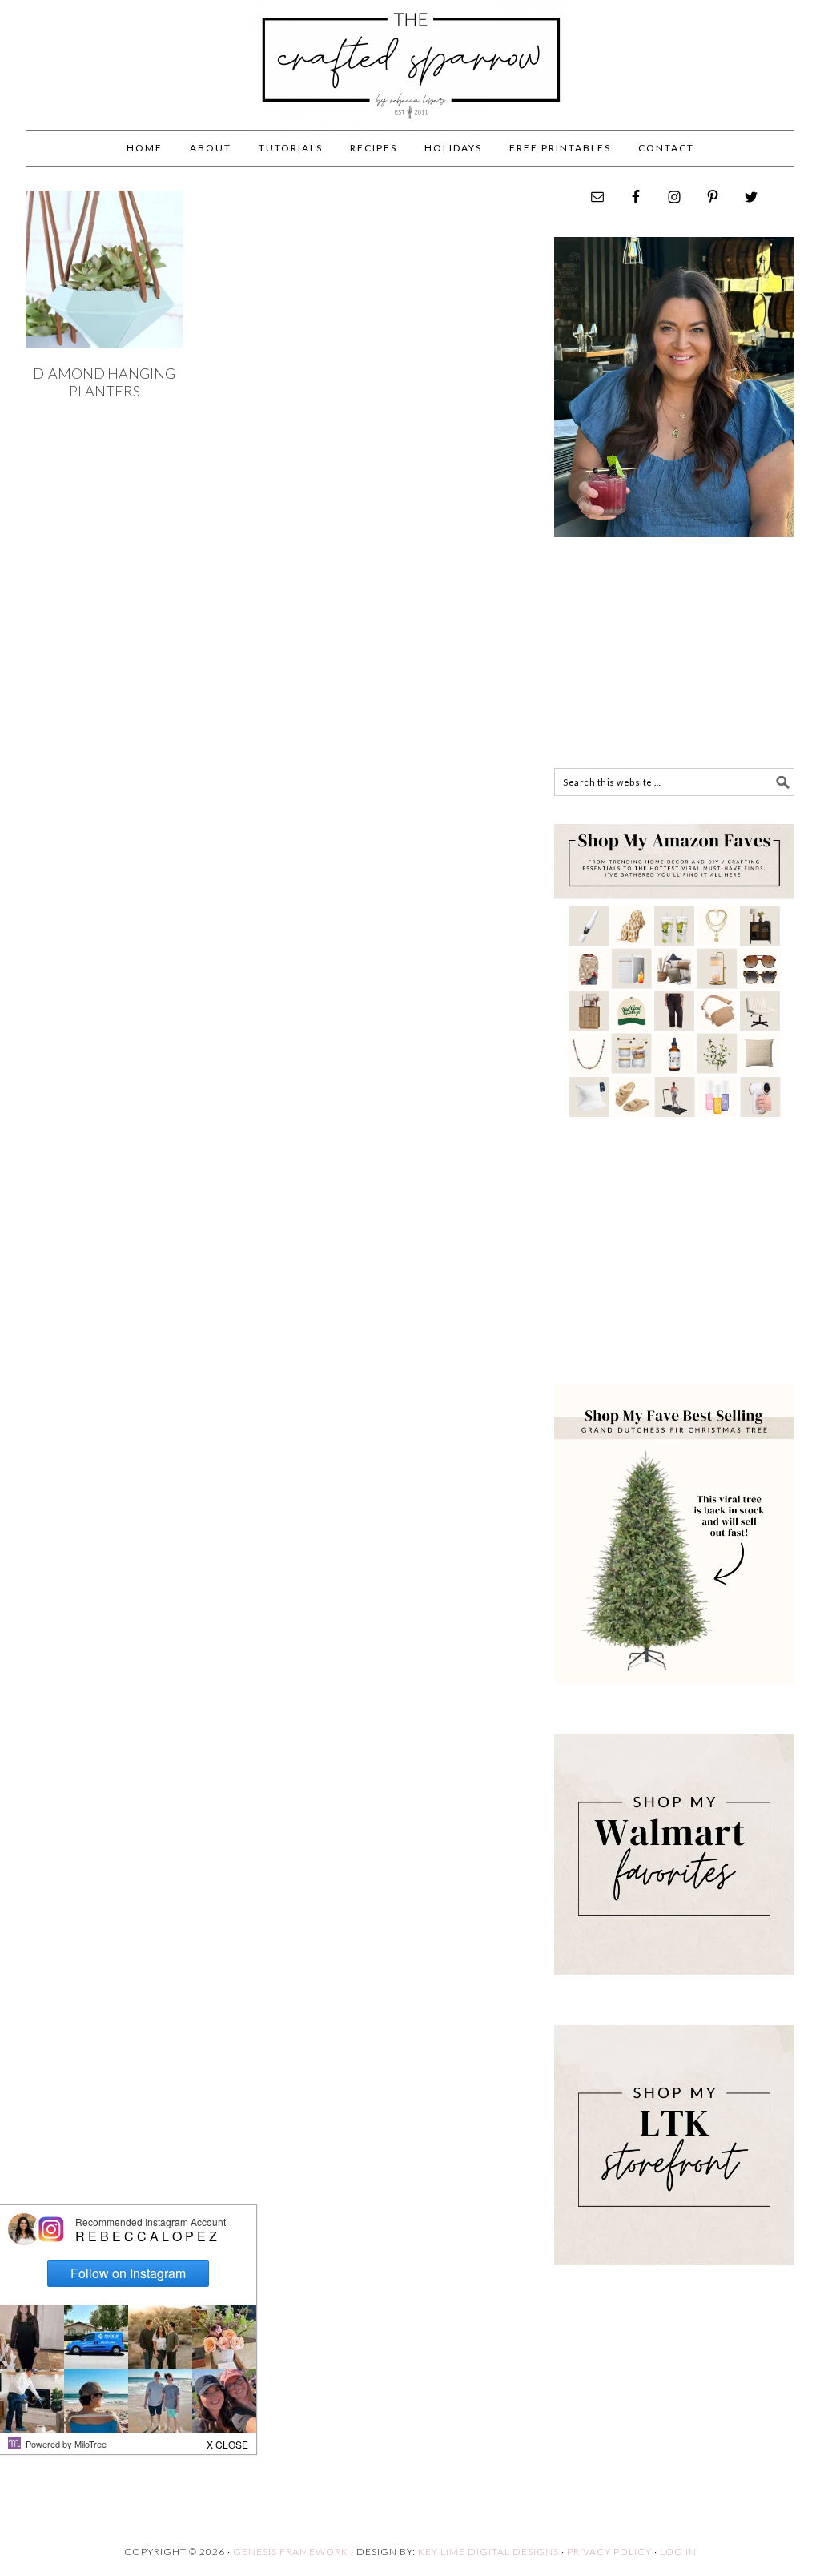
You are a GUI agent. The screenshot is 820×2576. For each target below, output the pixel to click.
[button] (228, 2441)
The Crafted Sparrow (410, 82)
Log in (678, 2552)
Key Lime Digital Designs (490, 2552)
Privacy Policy (609, 2552)
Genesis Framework (291, 2552)
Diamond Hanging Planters (104, 382)
